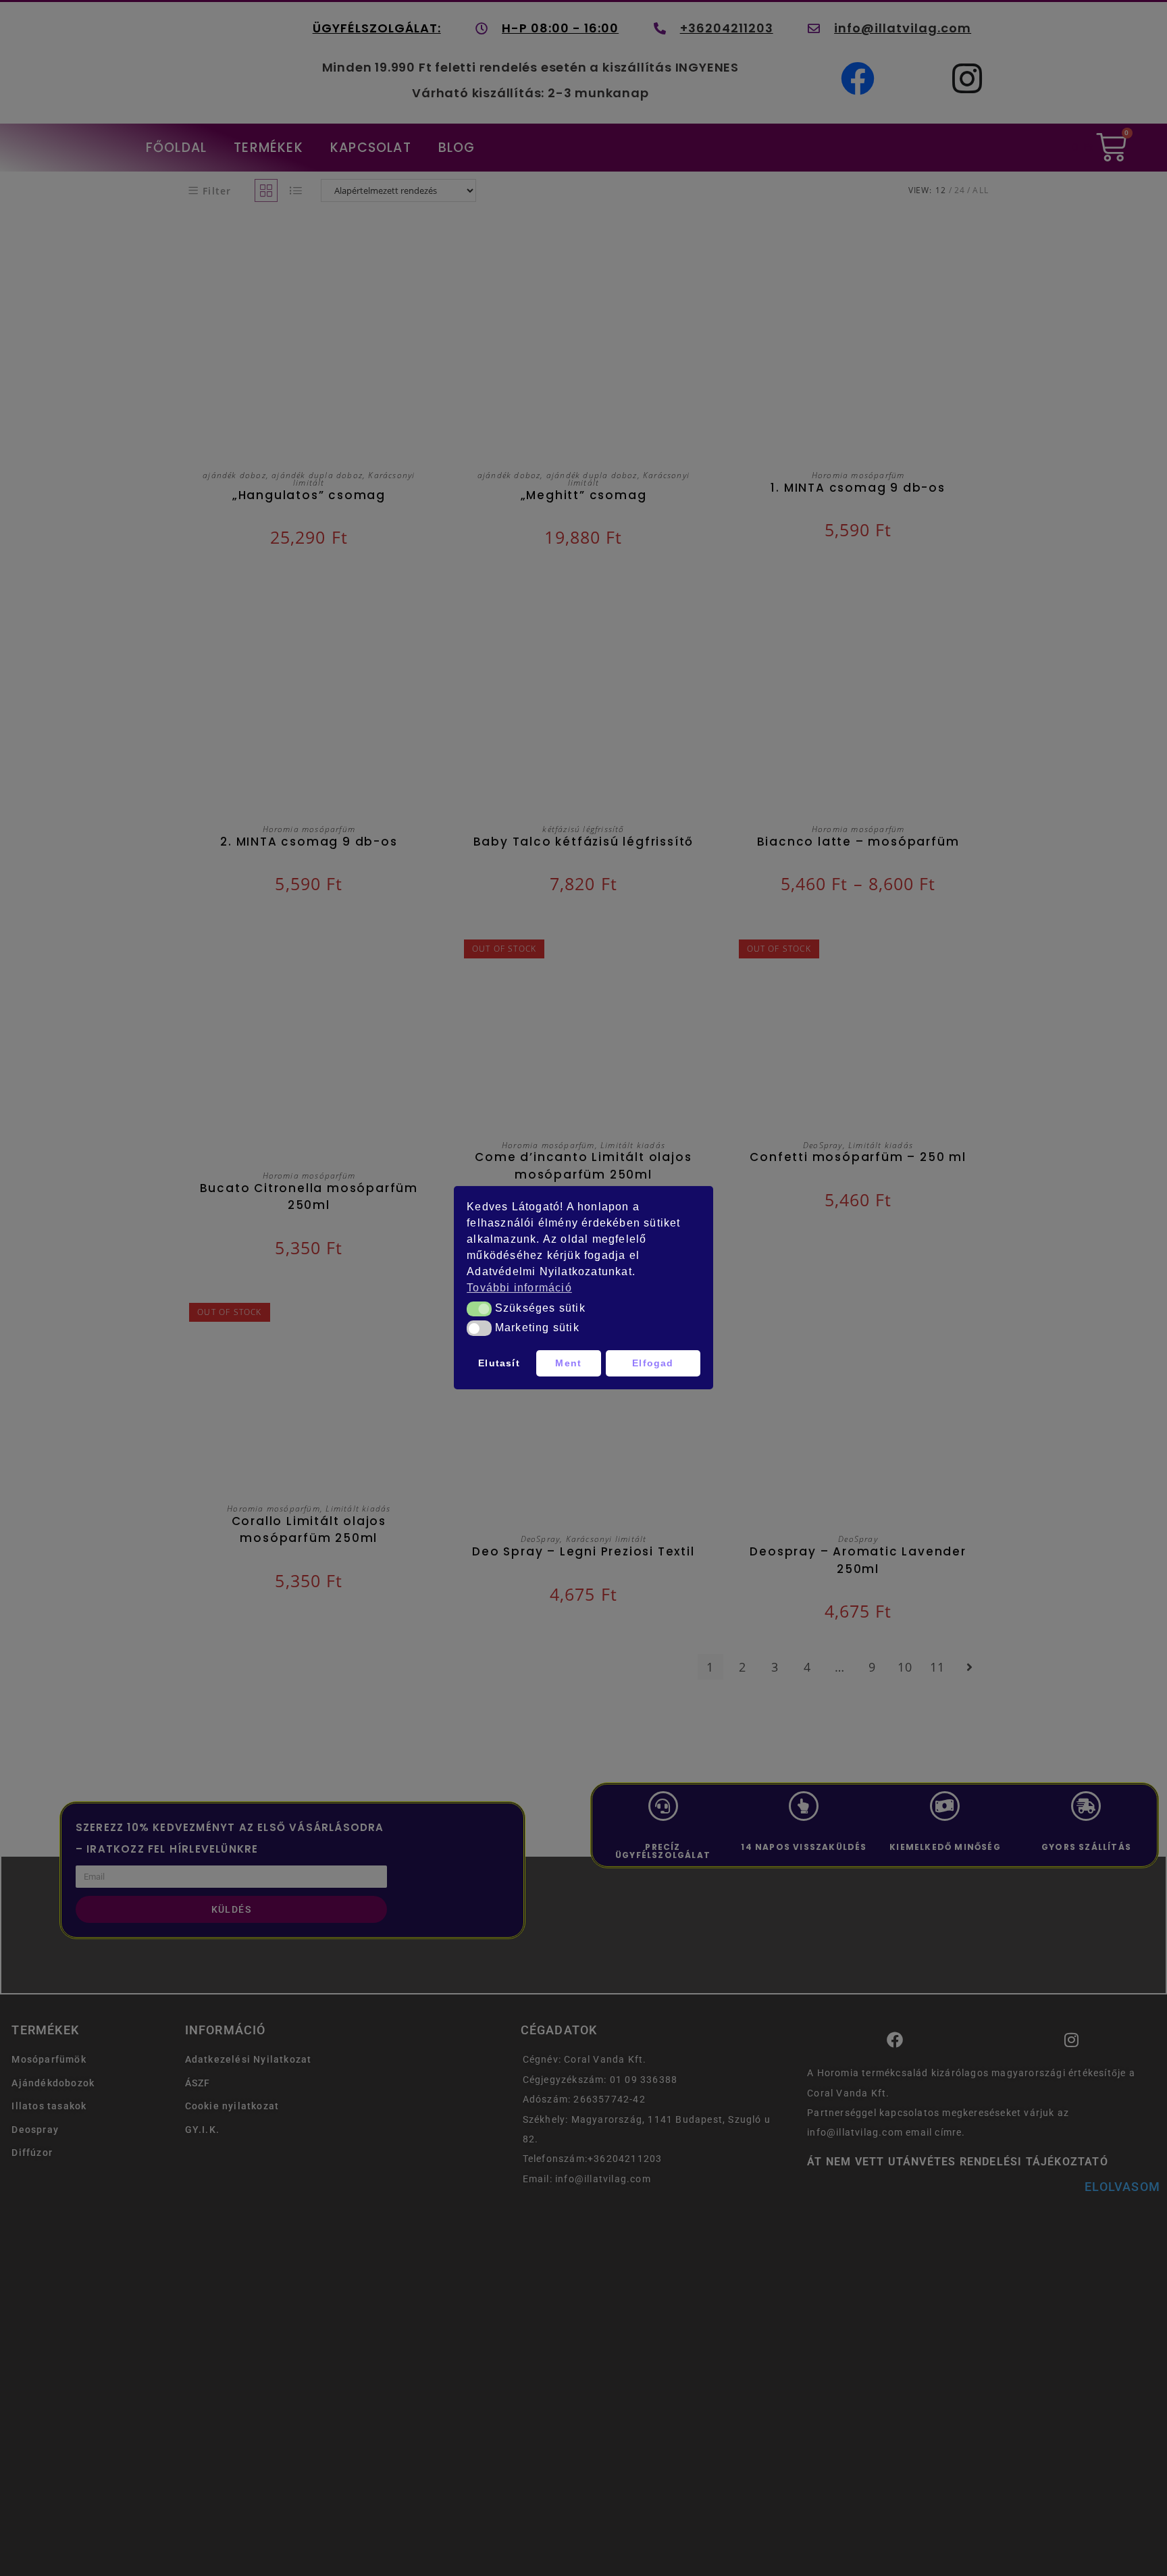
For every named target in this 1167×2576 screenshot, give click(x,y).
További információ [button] (519, 1288)
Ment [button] (568, 1364)
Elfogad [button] (653, 1364)
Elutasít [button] (499, 1364)
